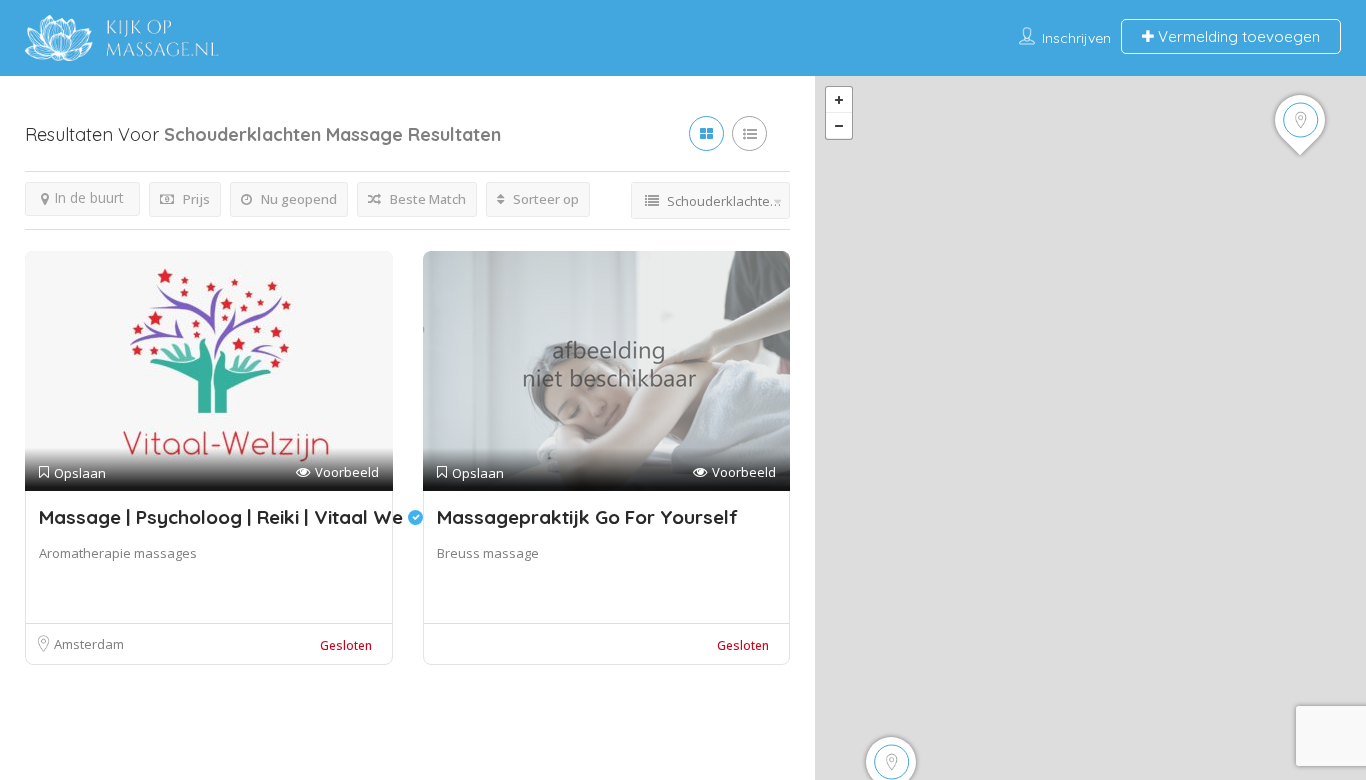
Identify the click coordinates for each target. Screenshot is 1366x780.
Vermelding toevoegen (1237, 36)
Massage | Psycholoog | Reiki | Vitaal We (223, 517)
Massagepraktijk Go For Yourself (587, 517)
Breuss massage (488, 553)
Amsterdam (89, 644)
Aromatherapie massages (118, 553)
